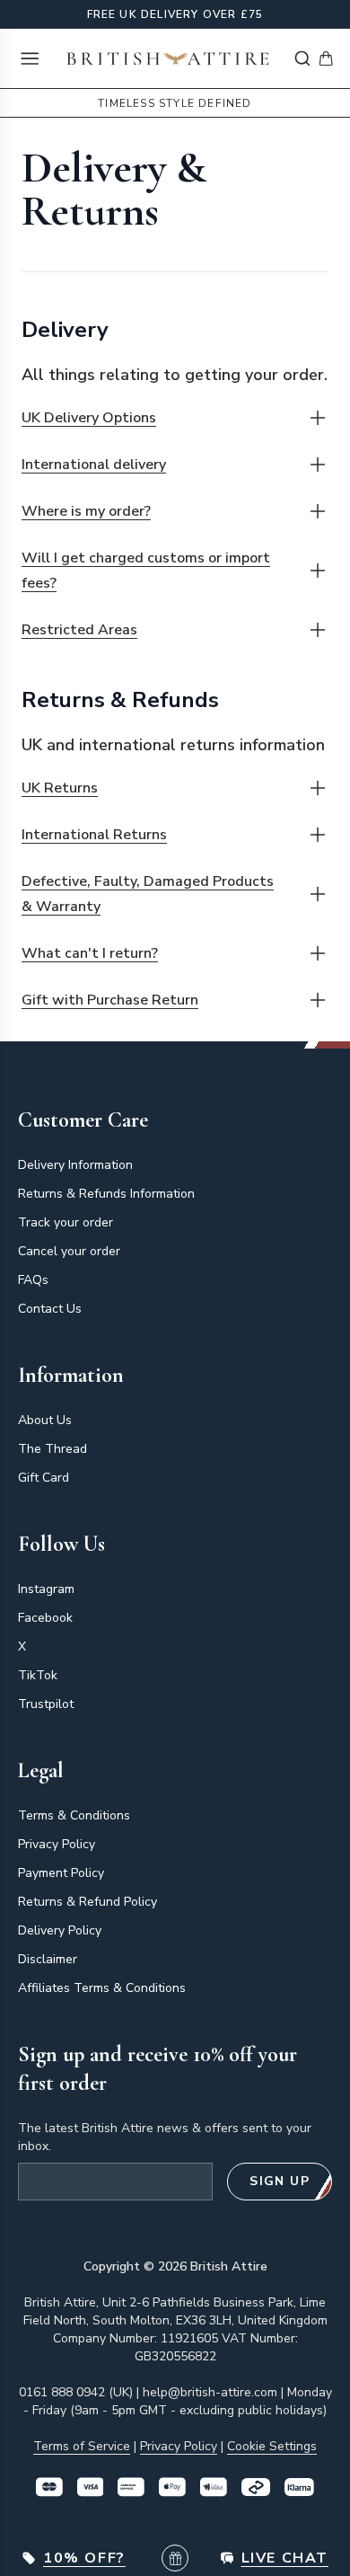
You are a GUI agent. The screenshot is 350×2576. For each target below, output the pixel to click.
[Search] (302, 58)
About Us (45, 1420)
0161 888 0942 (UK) (76, 2392)
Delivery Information (75, 1165)
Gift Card (44, 1478)
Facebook (45, 1618)
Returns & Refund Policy (87, 1902)
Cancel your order (69, 1251)
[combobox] (302, 58)
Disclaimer (48, 1959)
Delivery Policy (60, 1930)
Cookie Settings (272, 2446)
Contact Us (50, 1309)
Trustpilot (46, 1704)
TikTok (38, 1675)
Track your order (66, 1222)
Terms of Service (82, 2446)
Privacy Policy (57, 1844)
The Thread (52, 1449)
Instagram (46, 1589)
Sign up (280, 2181)
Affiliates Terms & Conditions (102, 1988)
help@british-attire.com (210, 2392)
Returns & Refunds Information (106, 1194)
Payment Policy (61, 1873)
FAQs (33, 1280)
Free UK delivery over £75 (175, 14)
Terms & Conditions (74, 1815)
